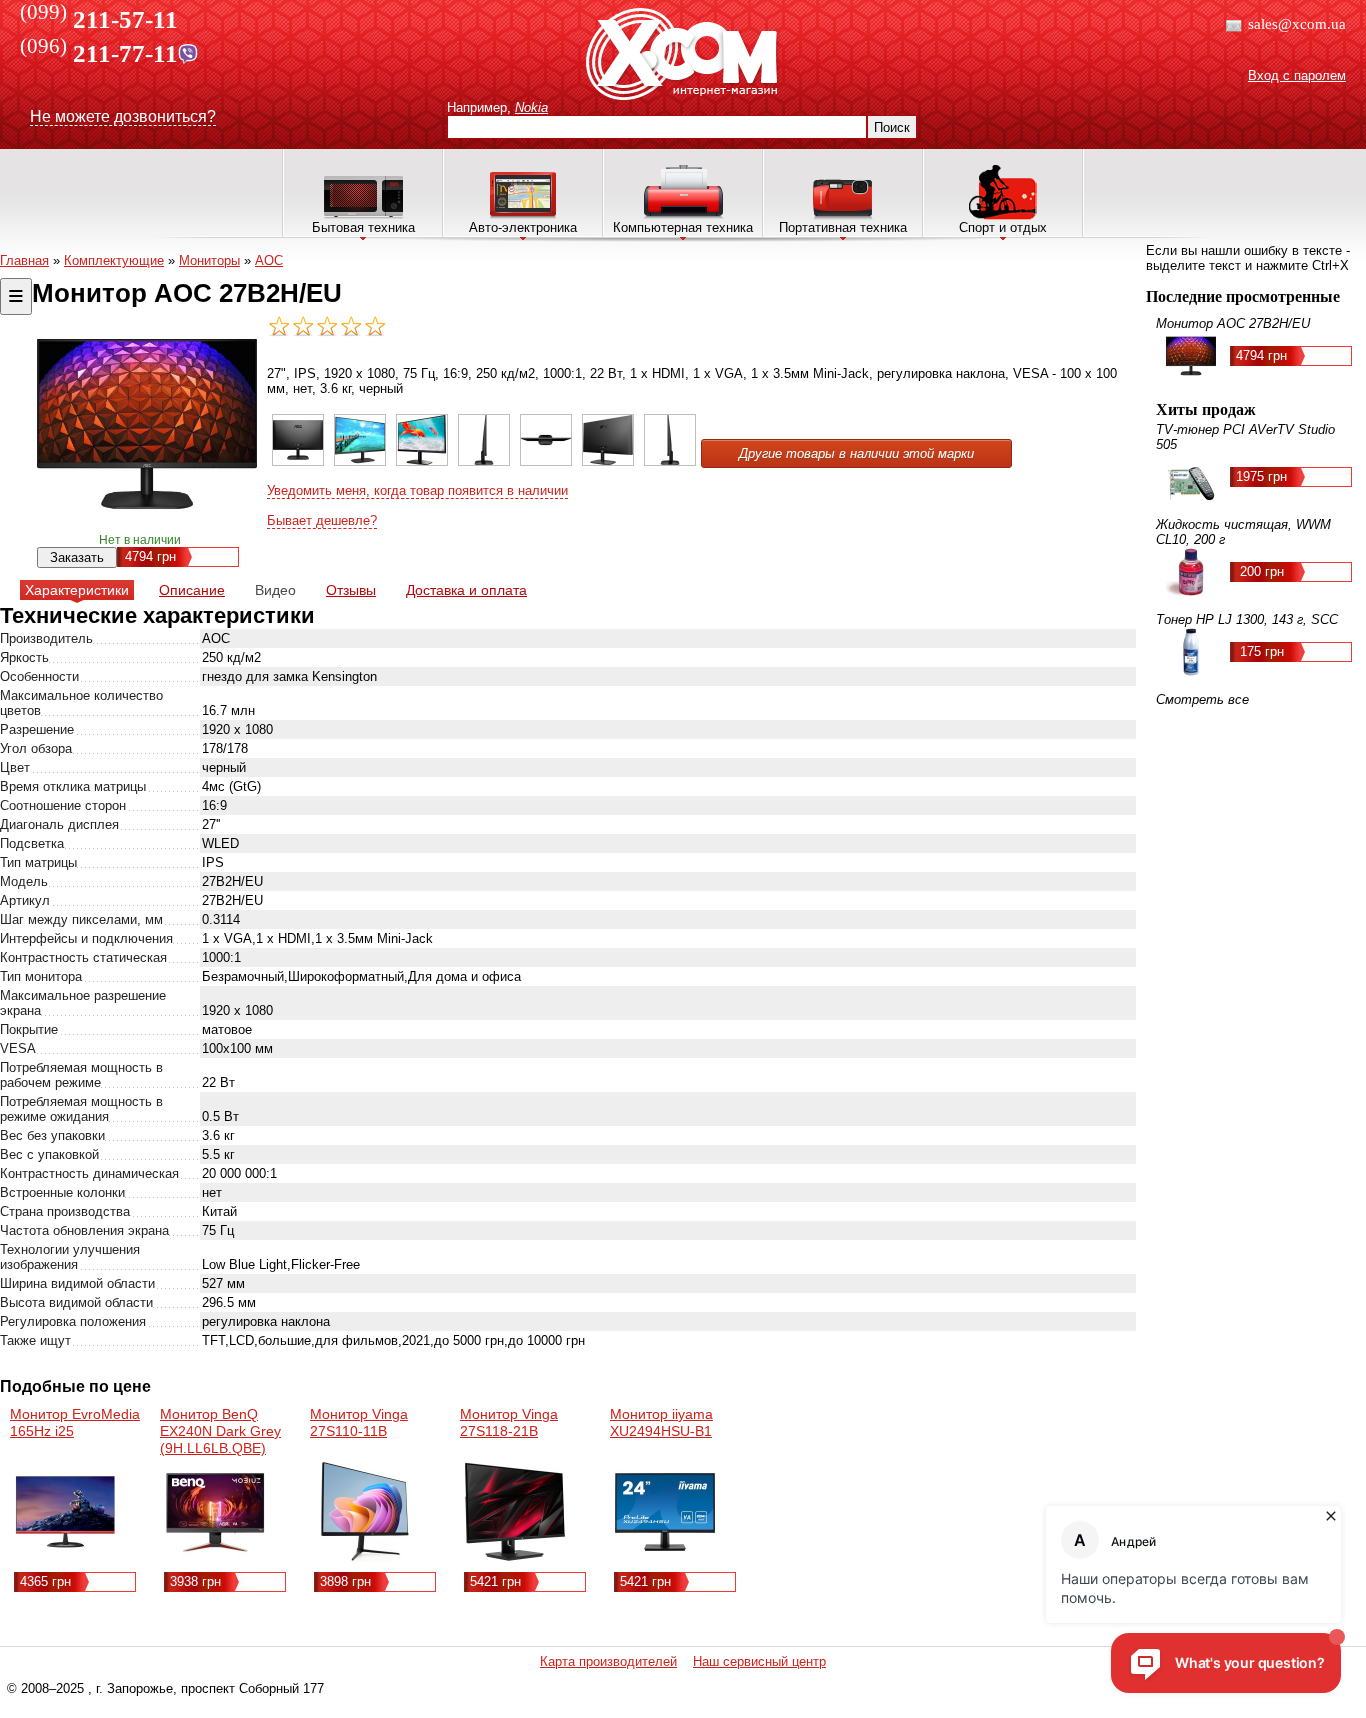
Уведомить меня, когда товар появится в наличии (417, 490)
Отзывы (351, 590)
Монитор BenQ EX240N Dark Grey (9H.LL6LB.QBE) (220, 1431)
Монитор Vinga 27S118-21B (509, 1422)
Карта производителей (608, 1661)
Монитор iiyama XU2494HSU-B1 (661, 1422)
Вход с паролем (1297, 75)
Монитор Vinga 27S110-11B (359, 1422)
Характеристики (77, 590)
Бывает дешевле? (322, 520)
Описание (192, 590)
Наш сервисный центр (759, 1661)
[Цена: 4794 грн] (298, 461)
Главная (24, 260)
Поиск (892, 127)
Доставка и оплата (466, 590)
